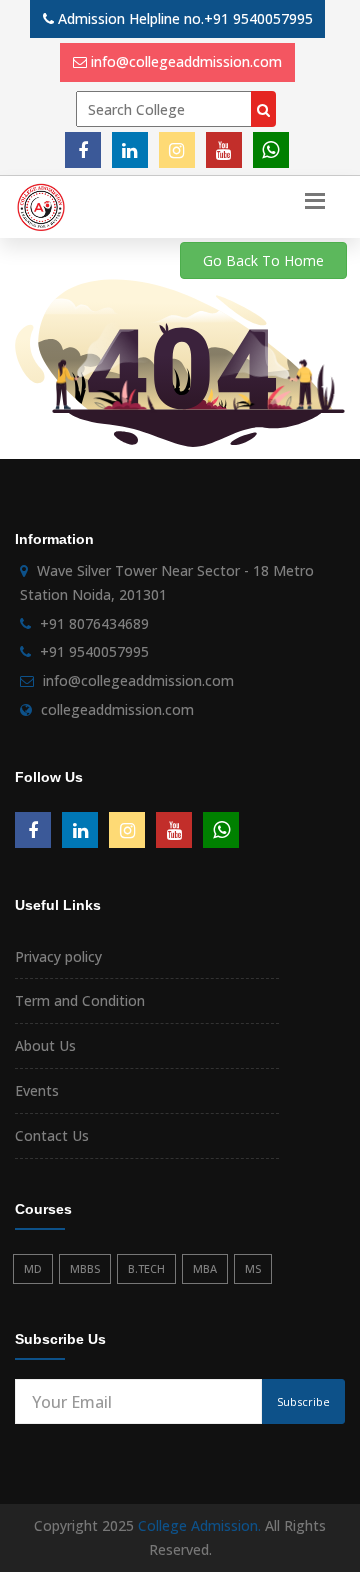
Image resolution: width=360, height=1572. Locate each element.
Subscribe (303, 1401)
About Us (45, 1045)
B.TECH (146, 1268)
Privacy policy (58, 956)
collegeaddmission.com (117, 709)
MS (253, 1268)
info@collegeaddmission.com (186, 61)
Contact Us (52, 1135)
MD (33, 1268)
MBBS (85, 1268)
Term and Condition (80, 1000)
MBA (205, 1268)
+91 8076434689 (94, 623)
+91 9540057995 (258, 18)
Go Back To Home (263, 260)
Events (37, 1090)
